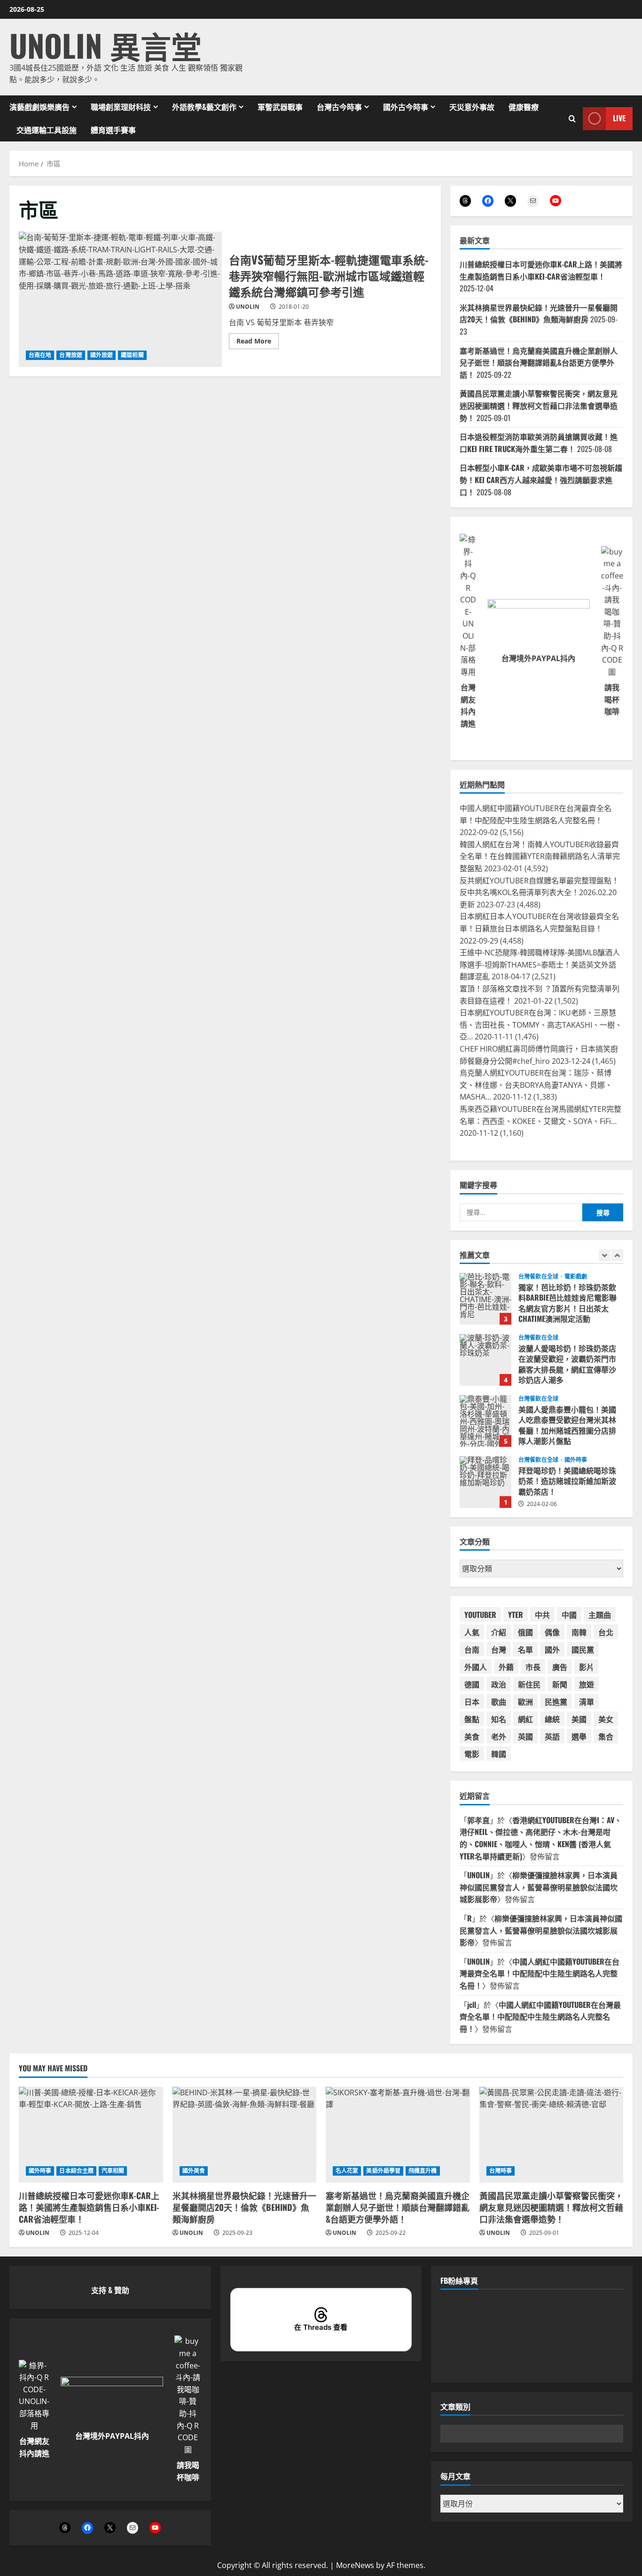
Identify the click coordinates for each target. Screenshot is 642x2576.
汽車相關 (113, 2171)
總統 (552, 1719)
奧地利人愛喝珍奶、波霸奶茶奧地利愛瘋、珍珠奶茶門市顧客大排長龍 (485, 1482)
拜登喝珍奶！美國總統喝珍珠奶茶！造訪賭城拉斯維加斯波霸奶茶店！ (485, 1421)
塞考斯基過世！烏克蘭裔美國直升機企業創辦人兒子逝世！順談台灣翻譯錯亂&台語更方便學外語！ (539, 363)
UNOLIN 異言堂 (106, 45)
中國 (569, 1615)
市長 (533, 1667)
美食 (472, 1736)
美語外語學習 (383, 2171)
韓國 (499, 1754)
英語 (552, 1736)
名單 (525, 1649)
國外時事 (576, 1399)
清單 (587, 1702)
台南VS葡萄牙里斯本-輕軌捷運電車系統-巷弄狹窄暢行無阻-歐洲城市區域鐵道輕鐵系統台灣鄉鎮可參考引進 (120, 299)
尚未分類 (576, 1460)
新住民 (529, 1684)
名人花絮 (347, 2171)
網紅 (525, 1719)
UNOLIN (248, 307)
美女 (606, 1719)
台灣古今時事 (339, 107)
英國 (525, 1736)
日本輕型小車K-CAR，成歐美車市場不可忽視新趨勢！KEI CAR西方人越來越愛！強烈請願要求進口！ (541, 480)
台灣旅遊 (70, 355)
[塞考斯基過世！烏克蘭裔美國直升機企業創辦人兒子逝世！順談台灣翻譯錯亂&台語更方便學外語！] (398, 2135)
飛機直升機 (423, 2171)
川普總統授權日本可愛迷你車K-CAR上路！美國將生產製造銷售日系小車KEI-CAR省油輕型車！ (541, 270)
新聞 (560, 1684)
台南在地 (40, 355)
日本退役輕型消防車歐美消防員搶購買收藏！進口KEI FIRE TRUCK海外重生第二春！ (539, 443)
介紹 (499, 1632)
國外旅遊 (102, 355)
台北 (606, 1632)
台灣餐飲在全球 (538, 1277)
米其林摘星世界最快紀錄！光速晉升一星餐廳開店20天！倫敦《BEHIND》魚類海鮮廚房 (539, 313)
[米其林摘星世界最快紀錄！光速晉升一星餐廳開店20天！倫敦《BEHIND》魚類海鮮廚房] (245, 2135)
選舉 (579, 1736)
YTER (516, 1615)
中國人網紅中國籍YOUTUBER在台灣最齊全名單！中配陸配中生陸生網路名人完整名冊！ (540, 1973)
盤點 (472, 1719)
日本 (472, 1702)
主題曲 (600, 1615)
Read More (258, 343)
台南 (472, 1649)
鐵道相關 (132, 355)
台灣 (499, 1649)
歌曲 (499, 1702)
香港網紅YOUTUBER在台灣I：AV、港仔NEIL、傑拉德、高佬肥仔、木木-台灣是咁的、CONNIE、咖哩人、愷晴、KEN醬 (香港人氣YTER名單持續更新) (541, 1838)
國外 (552, 1649)
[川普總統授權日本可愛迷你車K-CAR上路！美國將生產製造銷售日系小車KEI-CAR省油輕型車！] (91, 2135)
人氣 (472, 1632)
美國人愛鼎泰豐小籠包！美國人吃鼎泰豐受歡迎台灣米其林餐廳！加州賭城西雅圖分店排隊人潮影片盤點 (485, 1360)
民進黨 (556, 1702)
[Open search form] (572, 118)
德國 (472, 1684)
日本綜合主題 (76, 2171)
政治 (499, 1684)
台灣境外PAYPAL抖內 (538, 658)
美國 (579, 1719)
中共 (542, 1615)
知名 (499, 1719)
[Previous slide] (605, 1255)
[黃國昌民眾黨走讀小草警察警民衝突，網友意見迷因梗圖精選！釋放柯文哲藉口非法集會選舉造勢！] (552, 2135)
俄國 (525, 1632)
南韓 (579, 1632)
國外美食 (194, 2171)
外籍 (506, 1667)
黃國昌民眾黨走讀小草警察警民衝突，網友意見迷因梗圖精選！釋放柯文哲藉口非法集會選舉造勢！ (539, 405)
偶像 (552, 1632)
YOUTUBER (480, 1615)
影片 (587, 1667)
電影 (472, 1754)
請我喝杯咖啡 (612, 699)
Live (619, 118)
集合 (606, 1736)
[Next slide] (617, 1255)
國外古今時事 (406, 107)
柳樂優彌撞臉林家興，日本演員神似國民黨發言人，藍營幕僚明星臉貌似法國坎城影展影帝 (539, 1887)
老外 (499, 1736)
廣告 (560, 1667)
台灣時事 (501, 2171)
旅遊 (587, 1684)
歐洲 (525, 1702)
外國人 (476, 1667)
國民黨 (583, 1649)
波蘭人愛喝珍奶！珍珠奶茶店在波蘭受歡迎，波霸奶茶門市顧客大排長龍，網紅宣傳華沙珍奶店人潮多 (485, 1299)
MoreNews (355, 2565)
